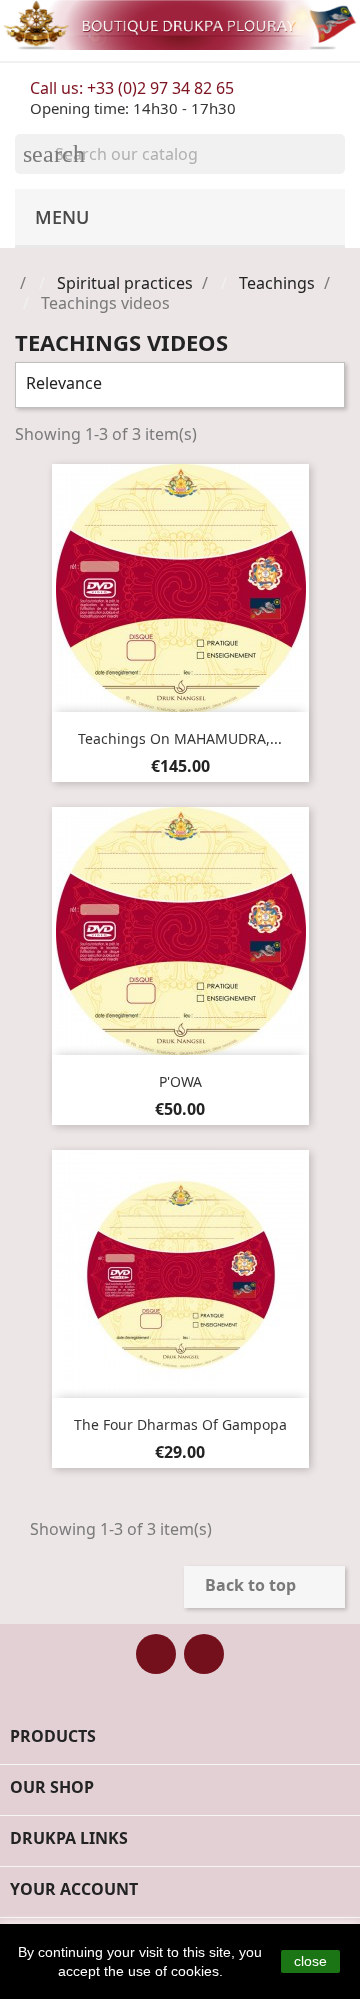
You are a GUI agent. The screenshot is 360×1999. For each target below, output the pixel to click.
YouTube (204, 1654)
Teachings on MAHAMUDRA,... (180, 738)
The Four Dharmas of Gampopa (180, 1424)
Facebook (156, 1654)
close (310, 1961)
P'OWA (180, 1081)
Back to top (263, 1587)
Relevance (177, 385)
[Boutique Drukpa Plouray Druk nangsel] (180, 25)
